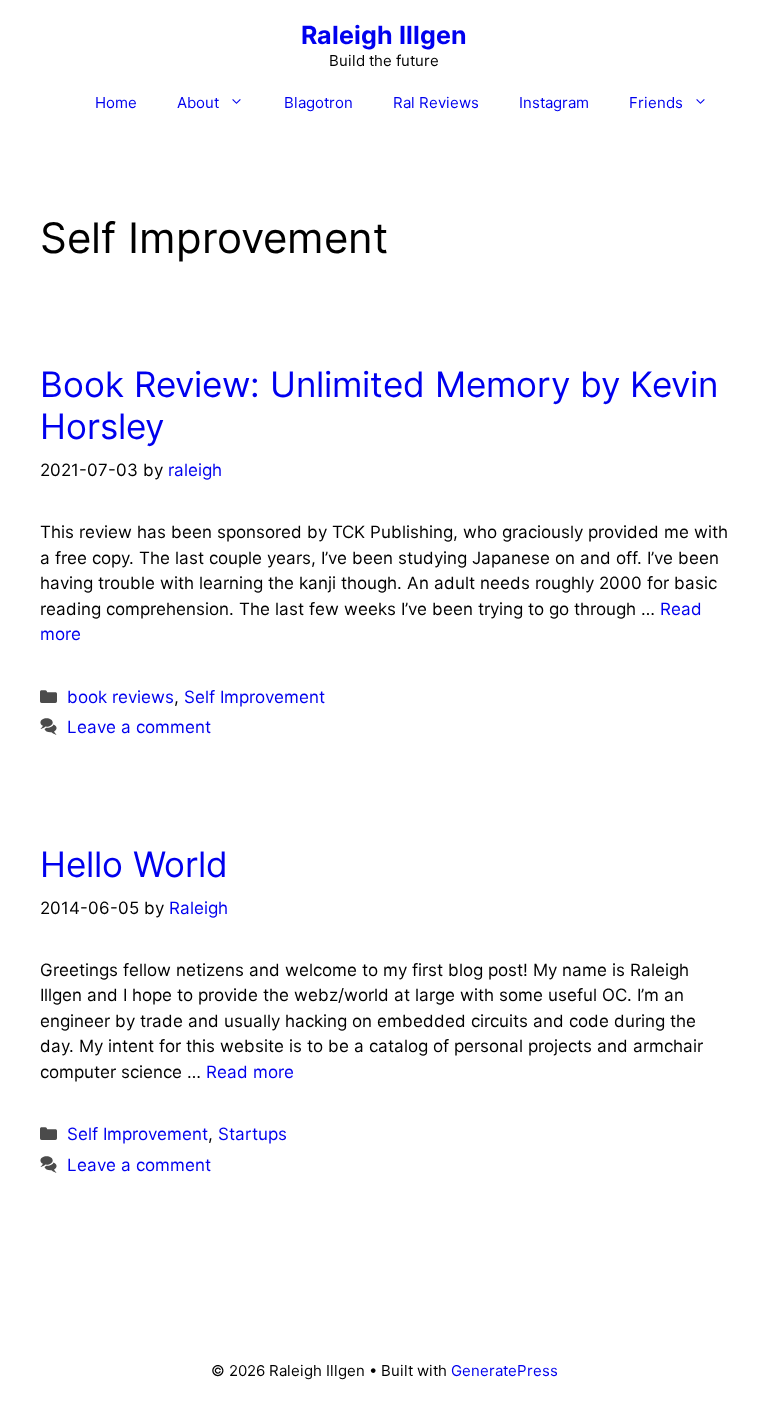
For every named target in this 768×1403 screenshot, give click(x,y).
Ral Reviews (436, 102)
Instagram (554, 102)
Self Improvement (254, 697)
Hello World (134, 864)
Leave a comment (139, 727)
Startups (252, 1134)
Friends (656, 102)
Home (116, 102)
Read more (250, 1072)
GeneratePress (504, 1370)
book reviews (120, 697)
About (198, 102)
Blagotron (318, 102)
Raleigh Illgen (384, 35)
